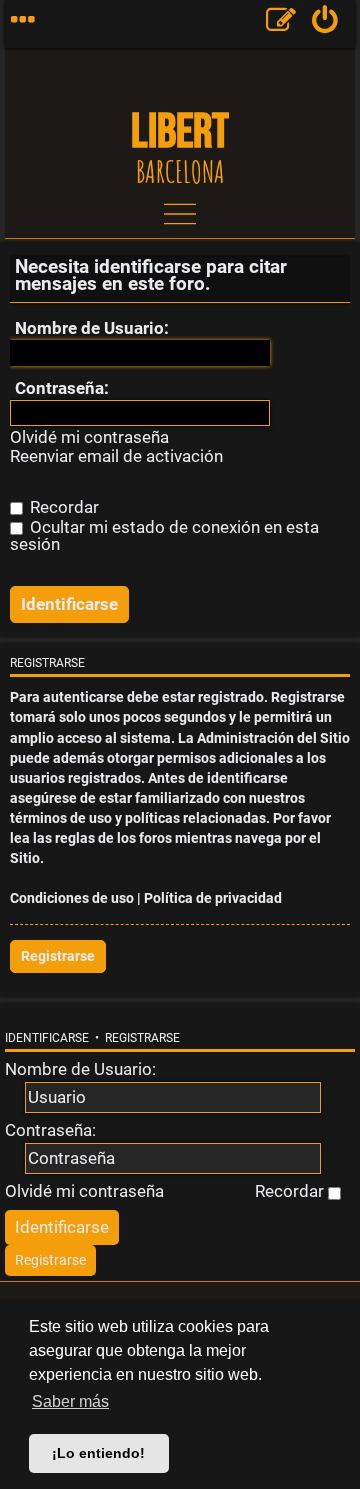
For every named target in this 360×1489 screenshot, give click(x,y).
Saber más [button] (70, 1401)
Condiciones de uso (72, 898)
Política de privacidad (213, 898)
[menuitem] (325, 24)
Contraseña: (62, 388)
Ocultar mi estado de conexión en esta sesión (164, 535)
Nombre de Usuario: (92, 328)
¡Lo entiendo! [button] (98, 1453)
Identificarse (47, 1038)
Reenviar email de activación (116, 456)
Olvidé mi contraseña (89, 437)
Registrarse (58, 956)
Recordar (62, 507)
